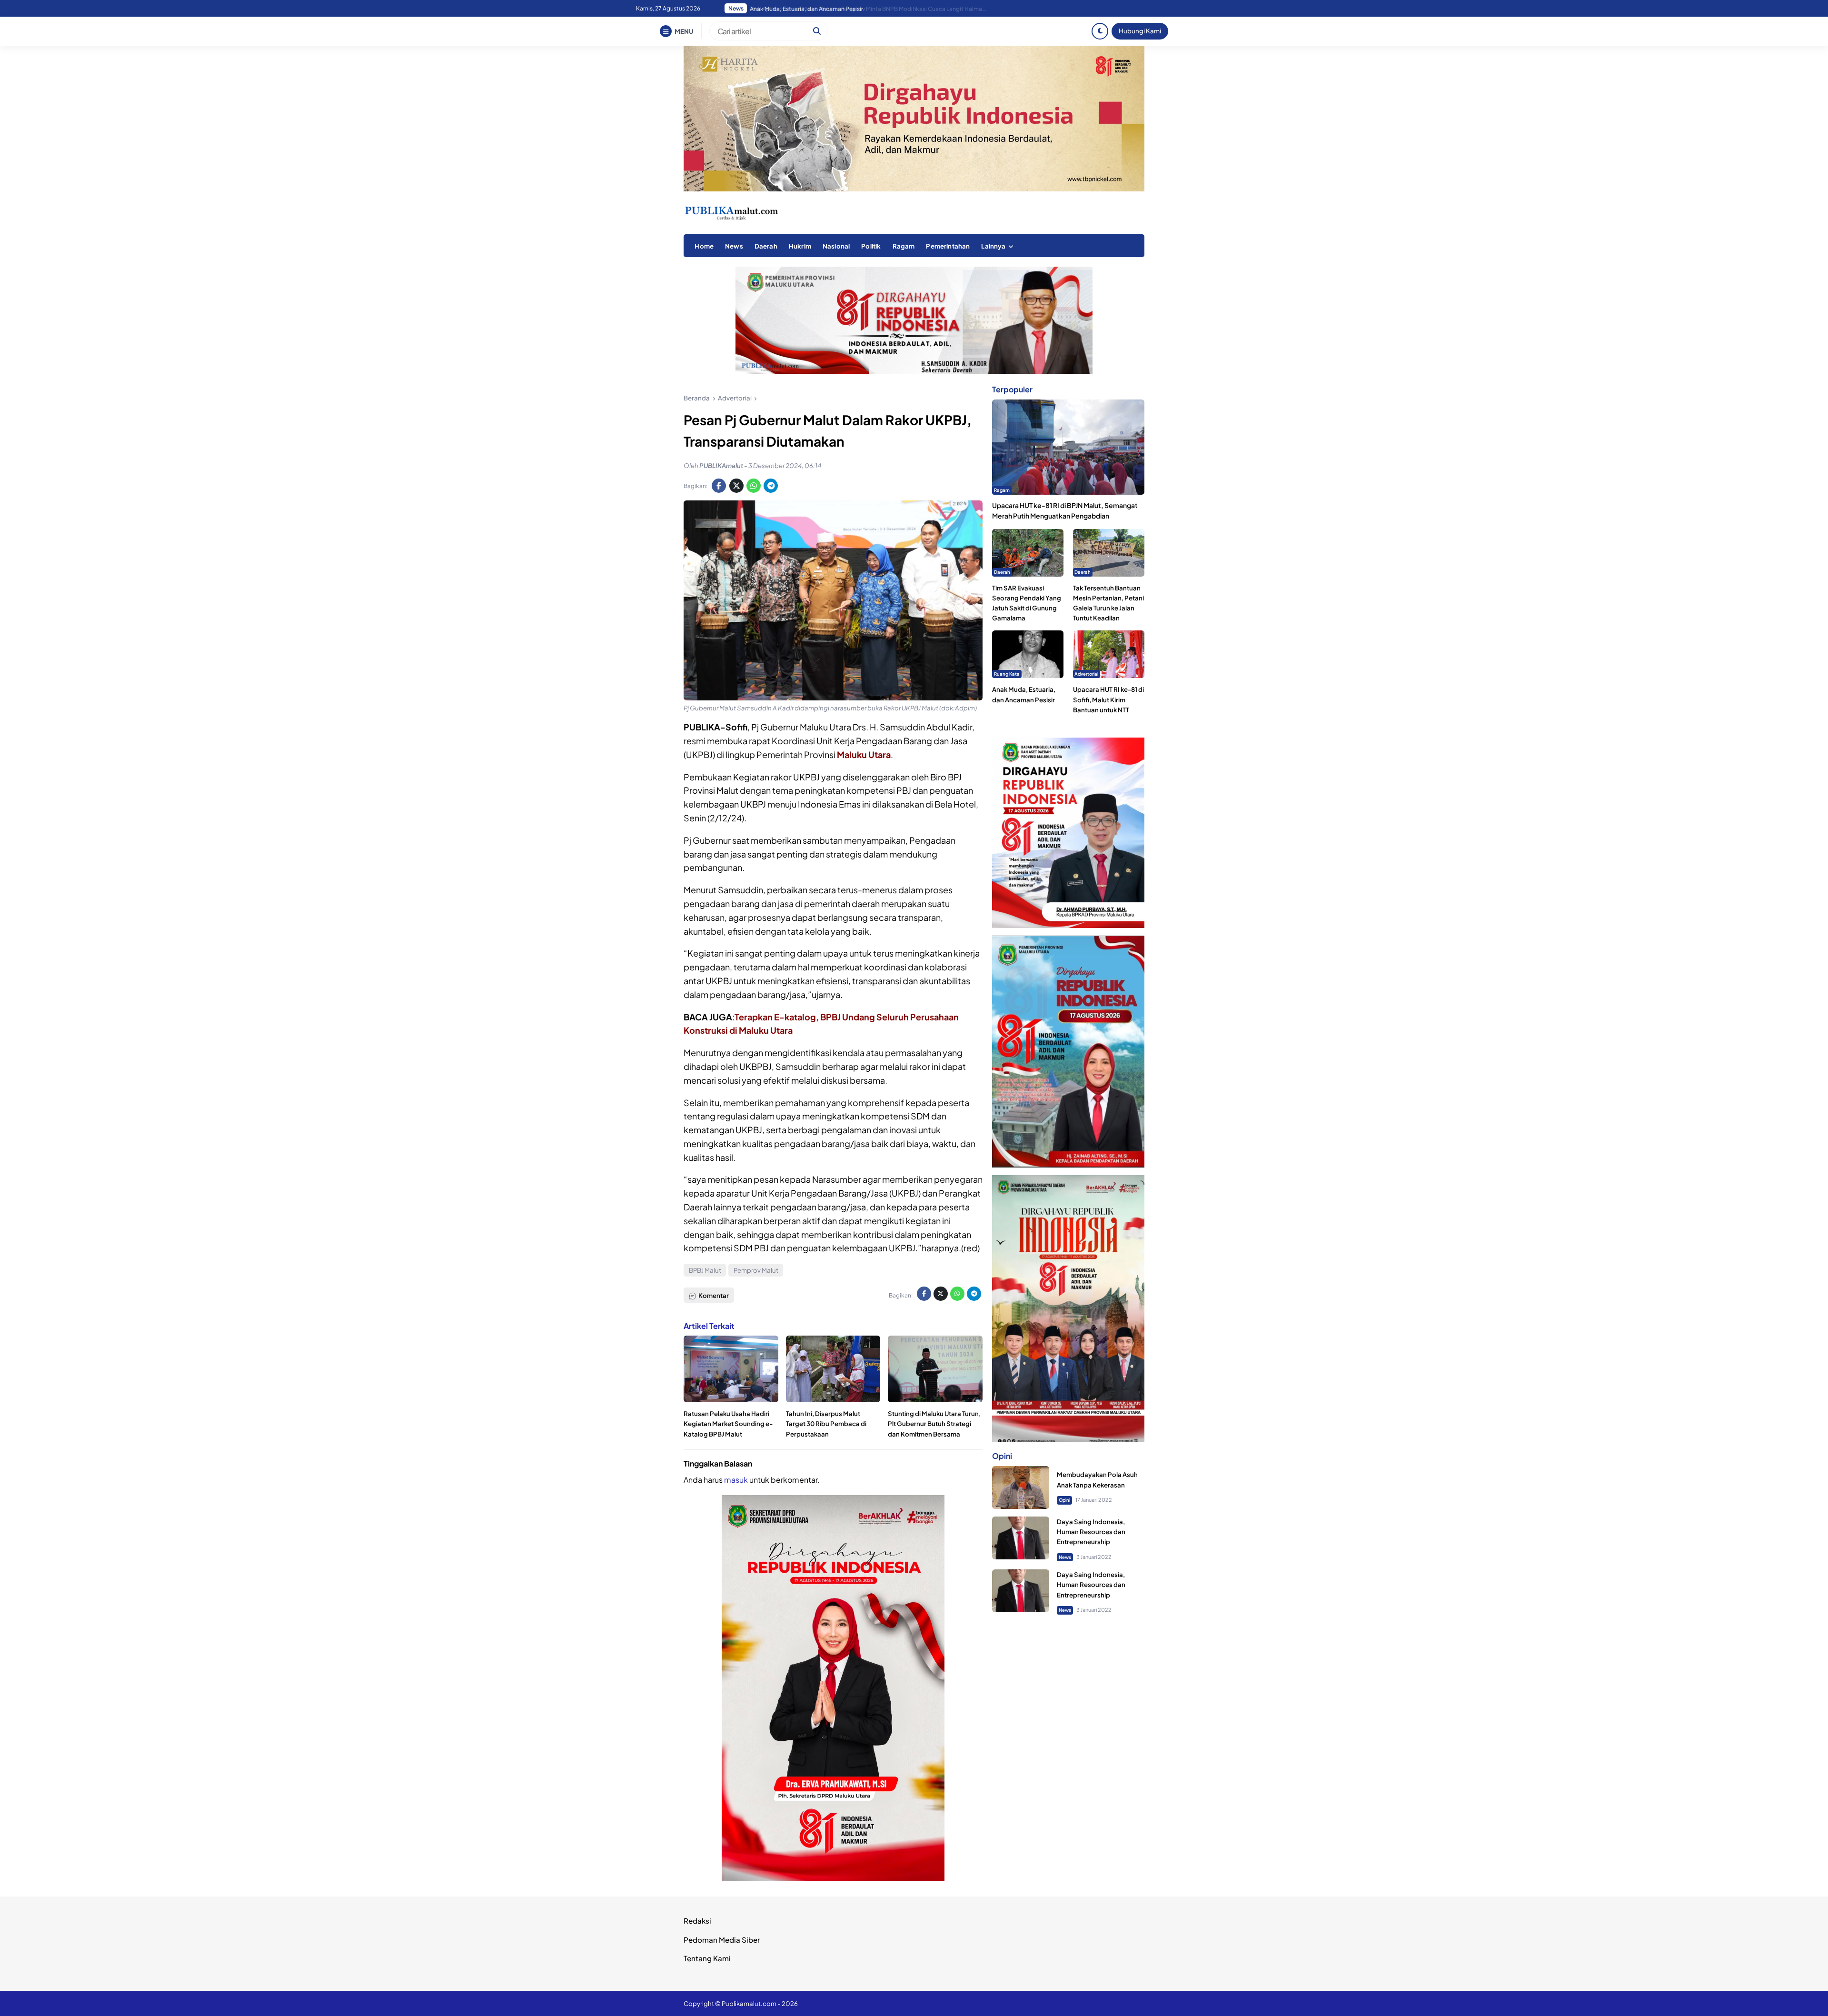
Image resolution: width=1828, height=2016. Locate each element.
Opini (1064, 1500)
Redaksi (697, 1921)
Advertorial (1086, 674)
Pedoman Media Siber (722, 1940)
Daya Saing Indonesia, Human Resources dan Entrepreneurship (1091, 1532)
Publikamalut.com (749, 2003)
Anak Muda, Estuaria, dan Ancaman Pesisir (806, 9)
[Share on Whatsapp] (754, 486)
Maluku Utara (864, 754)
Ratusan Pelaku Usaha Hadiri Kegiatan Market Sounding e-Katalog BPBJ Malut (728, 1423)
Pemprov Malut (756, 1270)
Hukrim (800, 246)
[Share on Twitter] (736, 486)
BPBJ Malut (705, 1270)
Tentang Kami (707, 1958)
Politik (871, 246)
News (734, 246)
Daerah (766, 246)
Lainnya (993, 246)
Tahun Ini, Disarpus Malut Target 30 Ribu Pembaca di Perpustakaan (826, 1423)
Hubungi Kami (1140, 31)
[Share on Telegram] (771, 486)
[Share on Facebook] (719, 486)
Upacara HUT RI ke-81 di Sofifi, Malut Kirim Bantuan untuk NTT (1108, 699)
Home (704, 246)
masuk (736, 1480)
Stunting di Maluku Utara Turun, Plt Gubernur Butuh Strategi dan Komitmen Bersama (934, 1423)
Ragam (904, 246)
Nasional (836, 246)
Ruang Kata (1007, 674)
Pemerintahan (948, 246)
